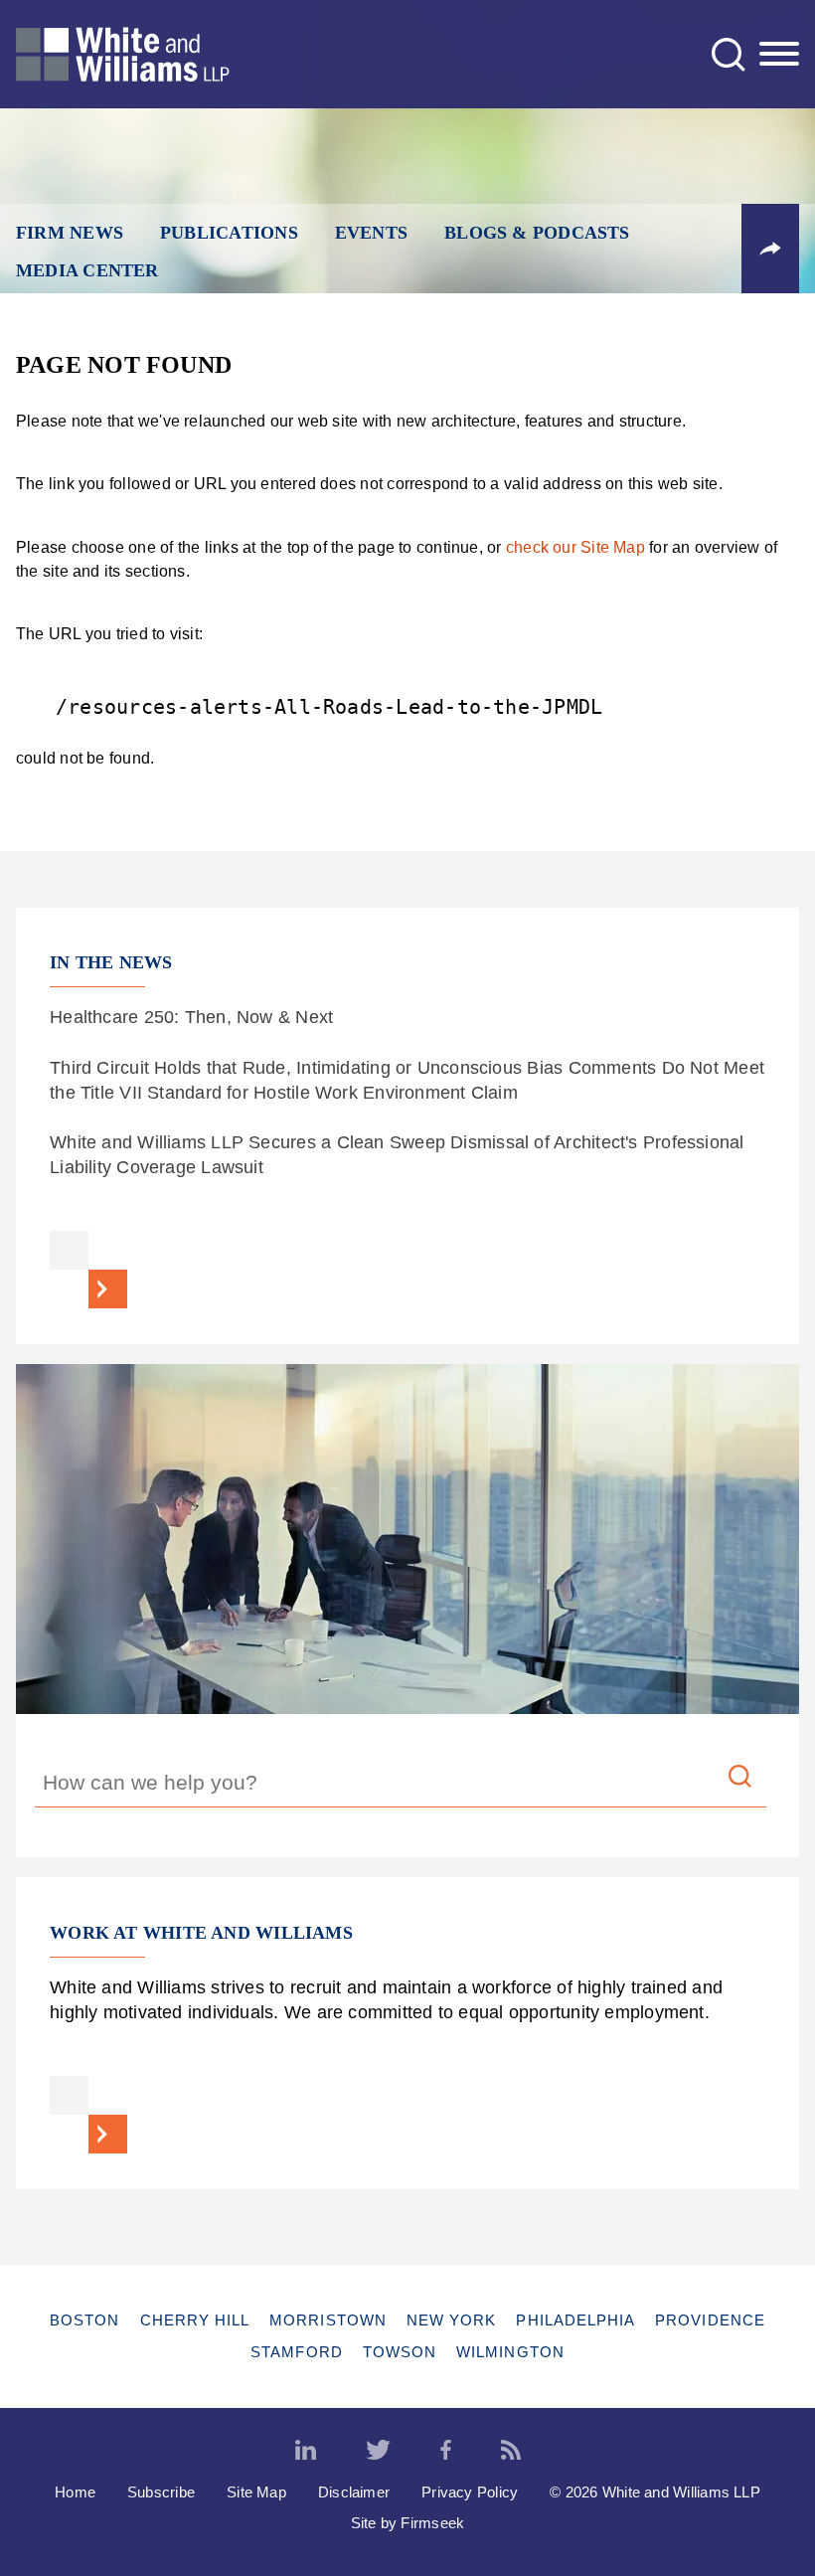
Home (75, 2492)
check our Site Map (575, 547)
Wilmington (510, 2352)
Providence (710, 2320)
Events (371, 233)
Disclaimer (354, 2492)
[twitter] (378, 2451)
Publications (229, 233)
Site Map (256, 2492)
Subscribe (161, 2492)
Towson (400, 2352)
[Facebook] (446, 2451)
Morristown (328, 2320)
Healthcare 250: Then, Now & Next (191, 1017)
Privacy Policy (470, 2492)
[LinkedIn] (306, 2451)
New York (452, 2320)
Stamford (297, 2352)
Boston (84, 2320)
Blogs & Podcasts (537, 233)
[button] (770, 249)
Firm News (70, 233)
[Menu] (779, 55)
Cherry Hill (195, 2320)
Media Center (87, 270)
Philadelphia (575, 2320)
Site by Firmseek (408, 2523)
